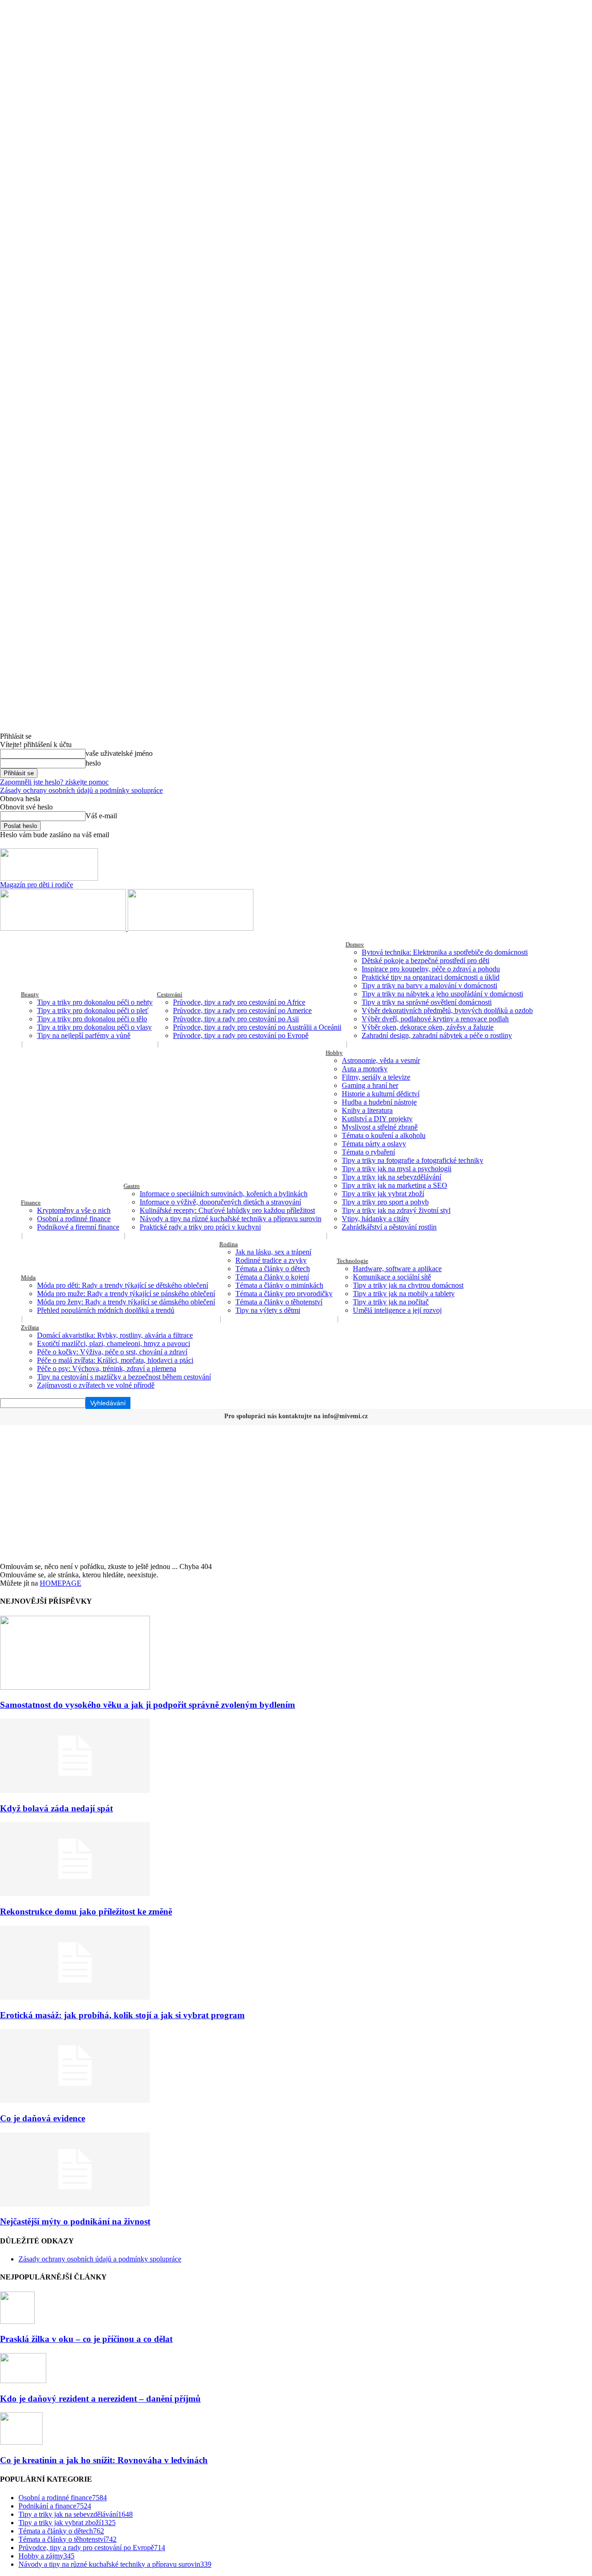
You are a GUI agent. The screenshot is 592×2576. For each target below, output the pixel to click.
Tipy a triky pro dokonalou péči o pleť (93, 1010)
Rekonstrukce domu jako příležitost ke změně (86, 1912)
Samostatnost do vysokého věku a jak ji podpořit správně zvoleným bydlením (148, 1705)
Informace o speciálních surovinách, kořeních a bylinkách (224, 1194)
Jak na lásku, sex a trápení (273, 1252)
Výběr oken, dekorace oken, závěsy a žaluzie (428, 1027)
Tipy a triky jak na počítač (391, 1302)
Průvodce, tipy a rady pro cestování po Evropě (241, 1035)
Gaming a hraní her (370, 1085)
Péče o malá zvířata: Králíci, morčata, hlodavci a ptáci (115, 1360)
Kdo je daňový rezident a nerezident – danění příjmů (100, 2399)
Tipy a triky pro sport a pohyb (385, 1202)
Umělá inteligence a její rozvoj (397, 1310)
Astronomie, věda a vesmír (381, 1060)
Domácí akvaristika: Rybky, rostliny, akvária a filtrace (115, 1335)
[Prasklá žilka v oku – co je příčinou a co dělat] (17, 2321)
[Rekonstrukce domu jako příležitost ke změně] (75, 1893)
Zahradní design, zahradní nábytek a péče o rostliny (437, 1035)
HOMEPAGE (61, 1583)
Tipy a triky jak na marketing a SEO (395, 1185)
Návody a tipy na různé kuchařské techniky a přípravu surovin (231, 1219)
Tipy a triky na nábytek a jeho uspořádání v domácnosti (442, 994)
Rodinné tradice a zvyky (271, 1260)
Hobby (334, 1053)
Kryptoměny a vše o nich (74, 1210)
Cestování (170, 994)
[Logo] (64, 928)
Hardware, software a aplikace (397, 1269)
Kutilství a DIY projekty (377, 1119)
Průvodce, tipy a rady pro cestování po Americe (242, 1010)
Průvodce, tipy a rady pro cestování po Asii (236, 1019)
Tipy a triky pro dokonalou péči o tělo (92, 1019)
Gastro (132, 1186)
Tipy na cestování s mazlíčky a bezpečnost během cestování (124, 1377)
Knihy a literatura (367, 1110)
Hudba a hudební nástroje (379, 1102)
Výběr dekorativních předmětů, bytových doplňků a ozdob (447, 1010)
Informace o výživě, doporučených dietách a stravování (220, 1202)
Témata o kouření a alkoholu (384, 1135)
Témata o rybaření (368, 1152)
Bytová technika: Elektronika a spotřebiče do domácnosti (445, 952)
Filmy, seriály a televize (376, 1077)
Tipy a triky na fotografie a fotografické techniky (413, 1160)
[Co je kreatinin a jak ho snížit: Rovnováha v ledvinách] (21, 2442)
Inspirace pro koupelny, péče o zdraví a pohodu (431, 969)
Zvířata (30, 1327)
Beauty (30, 994)
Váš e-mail (101, 816)
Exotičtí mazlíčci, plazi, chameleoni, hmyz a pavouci (114, 1344)
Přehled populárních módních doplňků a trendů (106, 1310)
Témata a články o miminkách (279, 1285)
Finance (31, 1202)
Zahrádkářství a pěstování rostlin (389, 1227)
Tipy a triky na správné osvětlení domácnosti (427, 1002)
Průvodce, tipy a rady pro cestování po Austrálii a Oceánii (257, 1027)
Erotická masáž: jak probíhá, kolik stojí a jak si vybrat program (122, 2015)
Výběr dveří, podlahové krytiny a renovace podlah (435, 1019)
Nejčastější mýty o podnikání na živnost (75, 2221)
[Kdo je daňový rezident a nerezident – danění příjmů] (23, 2381)
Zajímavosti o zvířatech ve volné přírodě (96, 1385)
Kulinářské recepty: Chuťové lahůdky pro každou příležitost (227, 1210)
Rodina (228, 1244)
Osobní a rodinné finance (74, 1219)
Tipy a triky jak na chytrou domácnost (408, 1285)
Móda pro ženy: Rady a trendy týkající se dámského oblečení (126, 1302)
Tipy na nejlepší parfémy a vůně (84, 1035)
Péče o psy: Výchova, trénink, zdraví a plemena (107, 1368)
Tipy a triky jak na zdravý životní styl (396, 1210)
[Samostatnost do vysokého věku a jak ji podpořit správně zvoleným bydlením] (75, 1687)
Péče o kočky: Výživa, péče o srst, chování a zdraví (112, 1352)
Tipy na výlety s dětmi (268, 1310)
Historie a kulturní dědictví (381, 1094)
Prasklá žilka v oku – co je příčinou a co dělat (86, 2339)
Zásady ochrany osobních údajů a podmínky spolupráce (81, 790)
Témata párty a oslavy (374, 1144)
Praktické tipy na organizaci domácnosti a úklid (431, 977)
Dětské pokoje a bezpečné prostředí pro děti (425, 961)
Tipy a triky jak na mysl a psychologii (397, 1169)
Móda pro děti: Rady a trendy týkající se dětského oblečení (123, 1285)
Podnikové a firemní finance (78, 1227)
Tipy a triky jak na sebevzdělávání (392, 1177)
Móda (28, 1277)
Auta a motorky (365, 1069)
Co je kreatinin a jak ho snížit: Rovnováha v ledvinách (104, 2460)
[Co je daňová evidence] (75, 2100)
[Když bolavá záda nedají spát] (75, 1790)
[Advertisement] (296, 1493)
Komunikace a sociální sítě (392, 1277)
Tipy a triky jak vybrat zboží (383, 1194)
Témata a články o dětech (273, 1269)
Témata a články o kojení (272, 1277)
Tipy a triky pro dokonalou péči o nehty (95, 1002)
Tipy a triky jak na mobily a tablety (404, 1294)
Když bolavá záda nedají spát (56, 1808)
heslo (93, 763)
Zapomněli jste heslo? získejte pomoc (54, 782)
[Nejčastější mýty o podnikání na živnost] (75, 2204)
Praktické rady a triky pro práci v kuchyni (200, 1227)
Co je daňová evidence (43, 2118)
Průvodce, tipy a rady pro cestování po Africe (239, 1002)
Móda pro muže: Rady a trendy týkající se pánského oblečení (126, 1294)
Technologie (352, 1261)
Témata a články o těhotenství (279, 1302)
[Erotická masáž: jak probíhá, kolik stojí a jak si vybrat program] (75, 1997)
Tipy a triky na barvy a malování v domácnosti (429, 985)
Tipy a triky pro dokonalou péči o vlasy (94, 1027)
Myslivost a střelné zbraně (380, 1127)
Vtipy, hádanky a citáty (376, 1219)
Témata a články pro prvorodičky (284, 1294)
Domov (355, 944)
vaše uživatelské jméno (119, 753)
